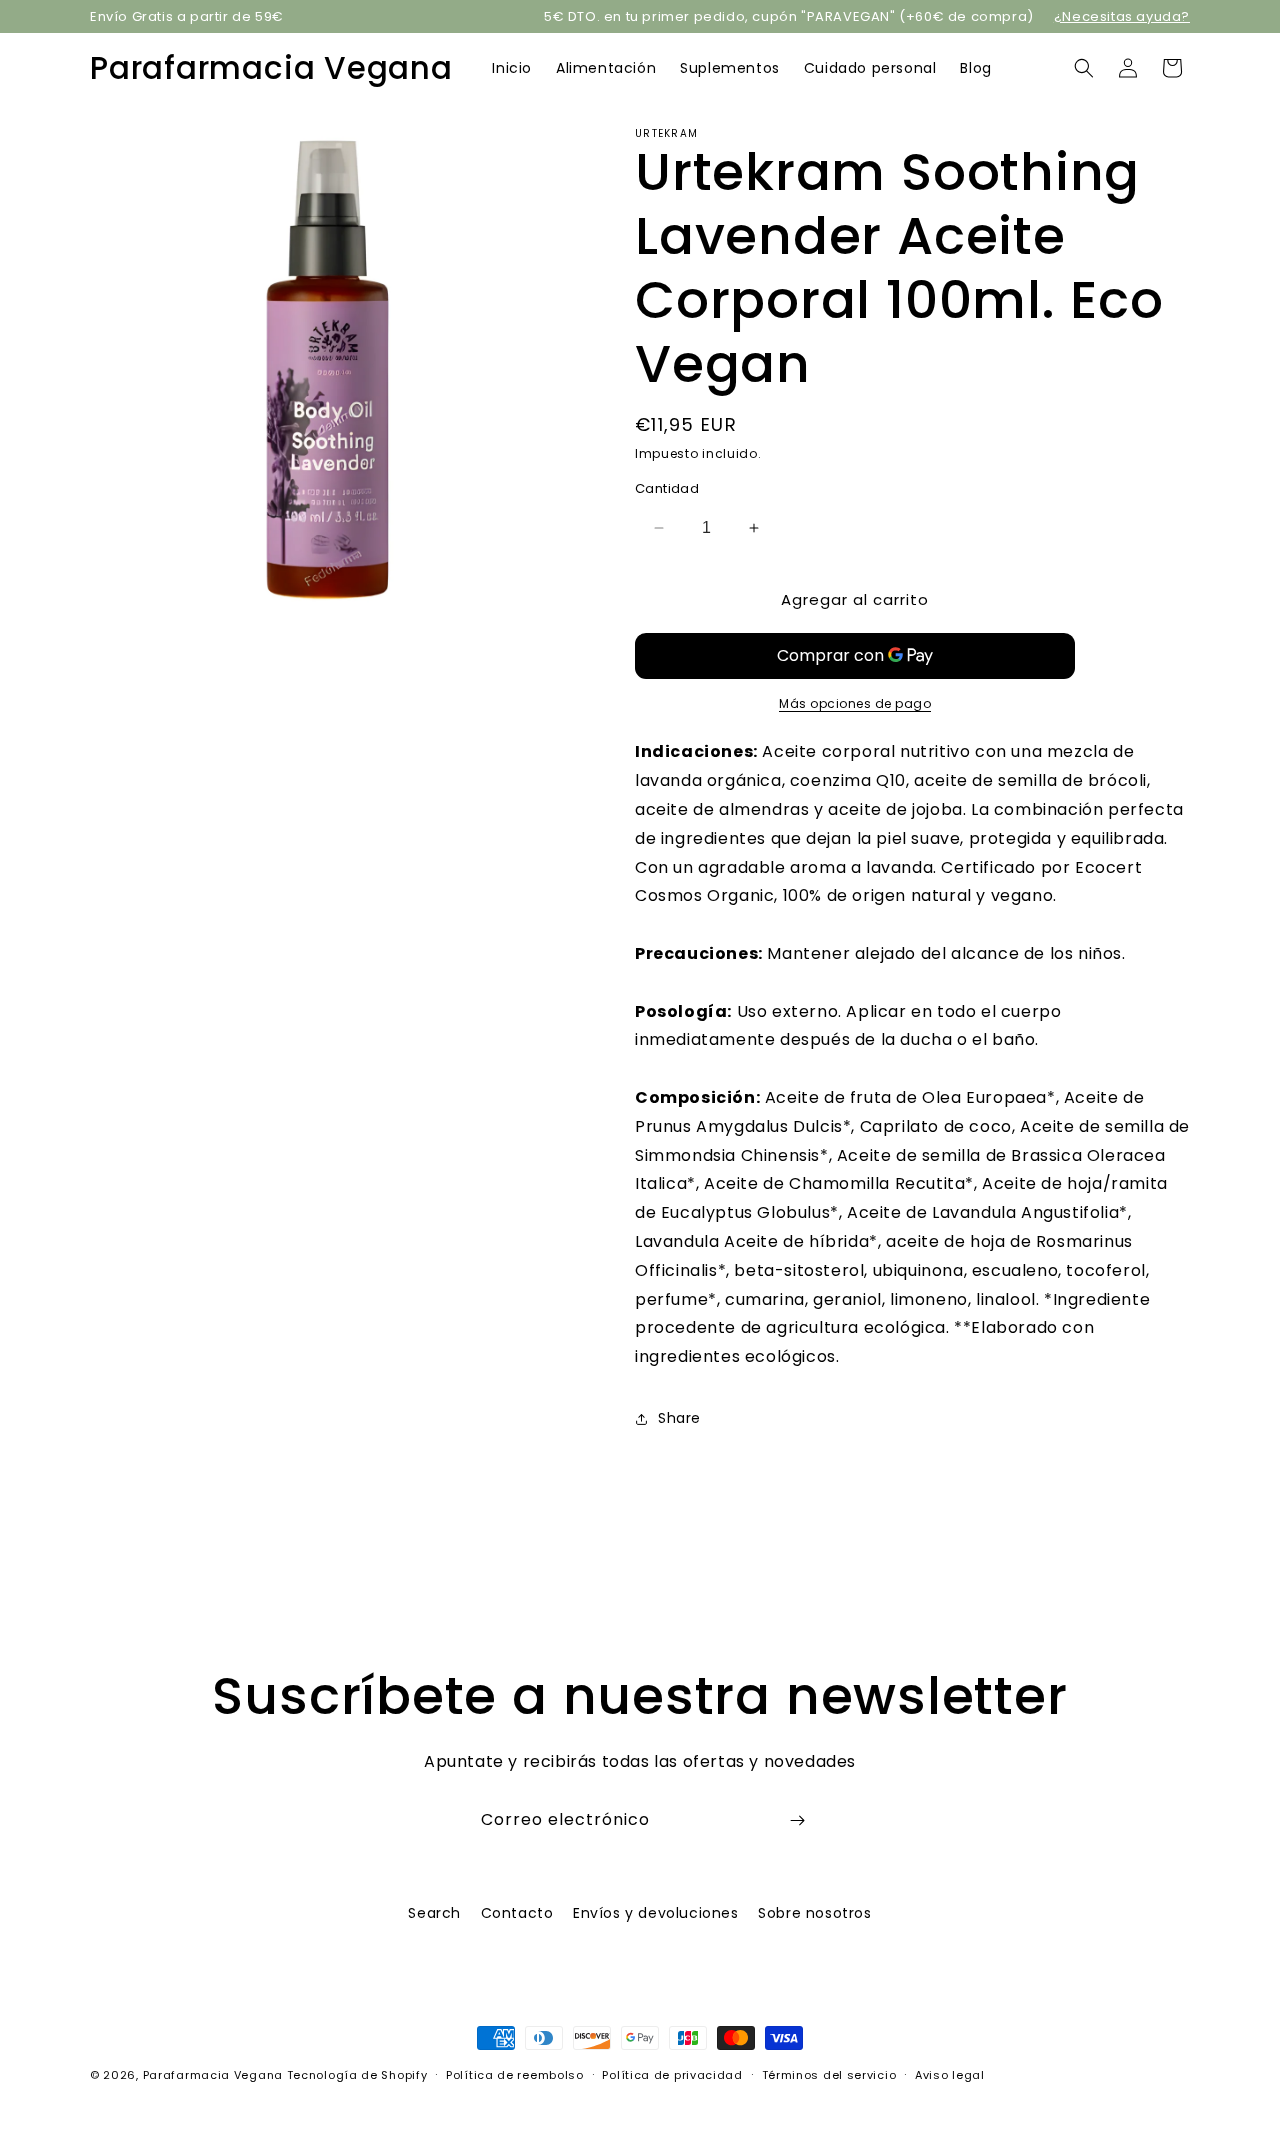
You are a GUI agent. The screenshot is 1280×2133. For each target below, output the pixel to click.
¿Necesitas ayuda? (1122, 16)
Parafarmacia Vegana (213, 2075)
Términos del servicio (829, 2075)
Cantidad (667, 488)
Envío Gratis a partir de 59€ (187, 16)
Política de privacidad (672, 2075)
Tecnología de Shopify (357, 2075)
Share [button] (679, 1418)
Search (434, 1913)
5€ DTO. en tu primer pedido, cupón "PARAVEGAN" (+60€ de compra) (789, 16)
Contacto (517, 1913)
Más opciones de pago (855, 703)
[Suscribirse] (797, 1820)
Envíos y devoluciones (656, 1913)
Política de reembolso (515, 2075)
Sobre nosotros (814, 1913)
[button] (1084, 68)
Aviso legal (950, 2075)
